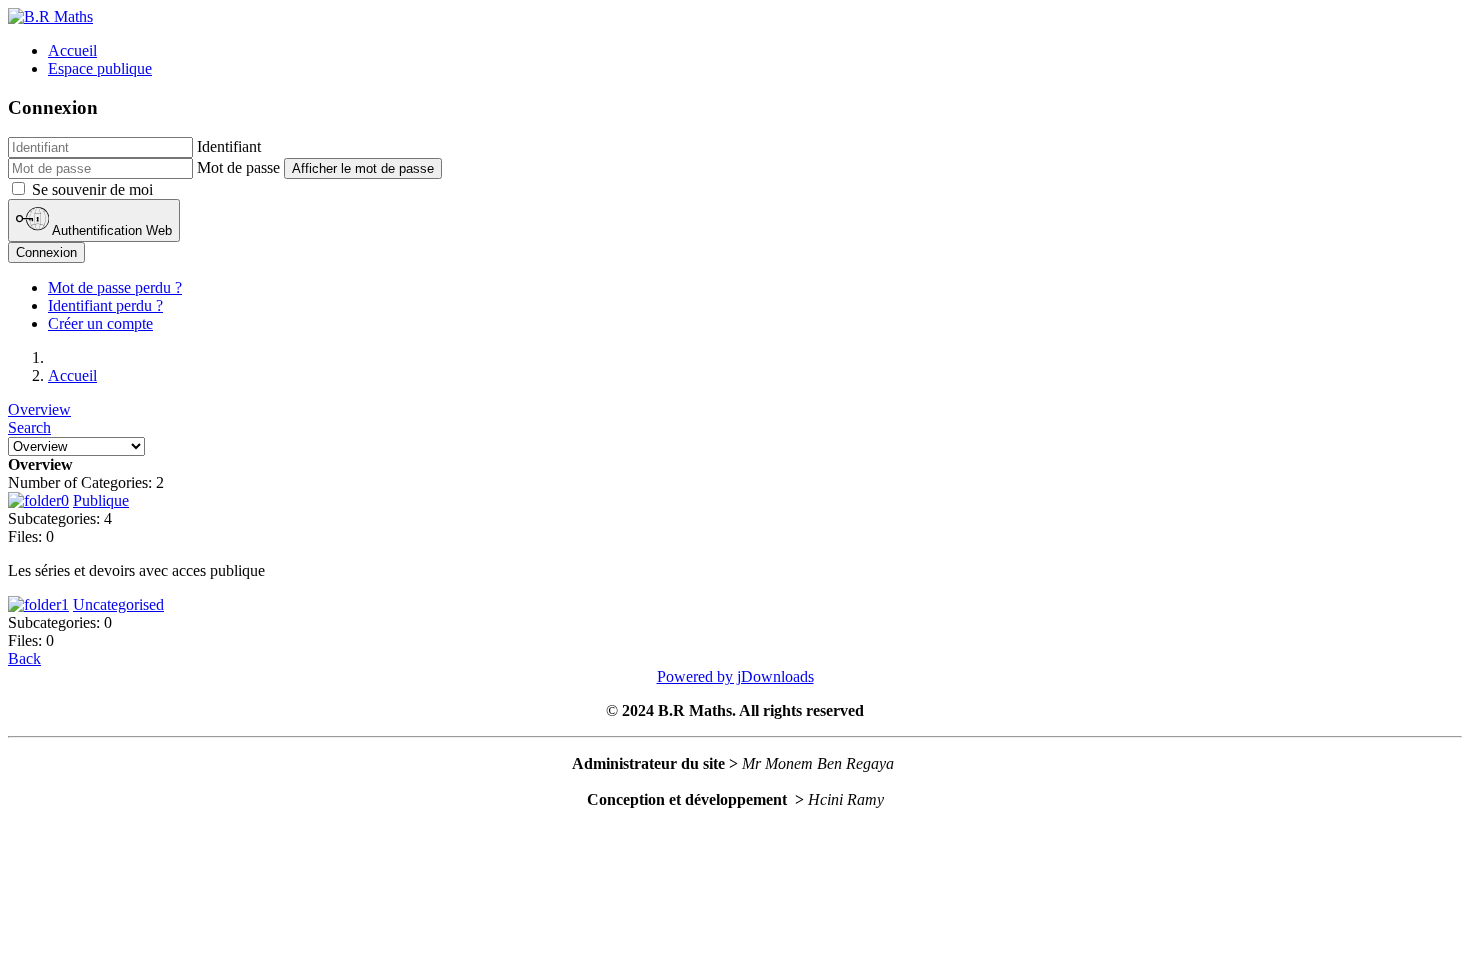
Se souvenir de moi (92, 189)
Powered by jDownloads (735, 676)
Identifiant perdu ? (105, 305)
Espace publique (100, 68)
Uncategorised (118, 604)
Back (24, 658)
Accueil (72, 50)
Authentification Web (110, 231)
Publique (101, 500)
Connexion (46, 252)
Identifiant (229, 146)
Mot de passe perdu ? (115, 287)
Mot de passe (238, 167)
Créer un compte (100, 323)
